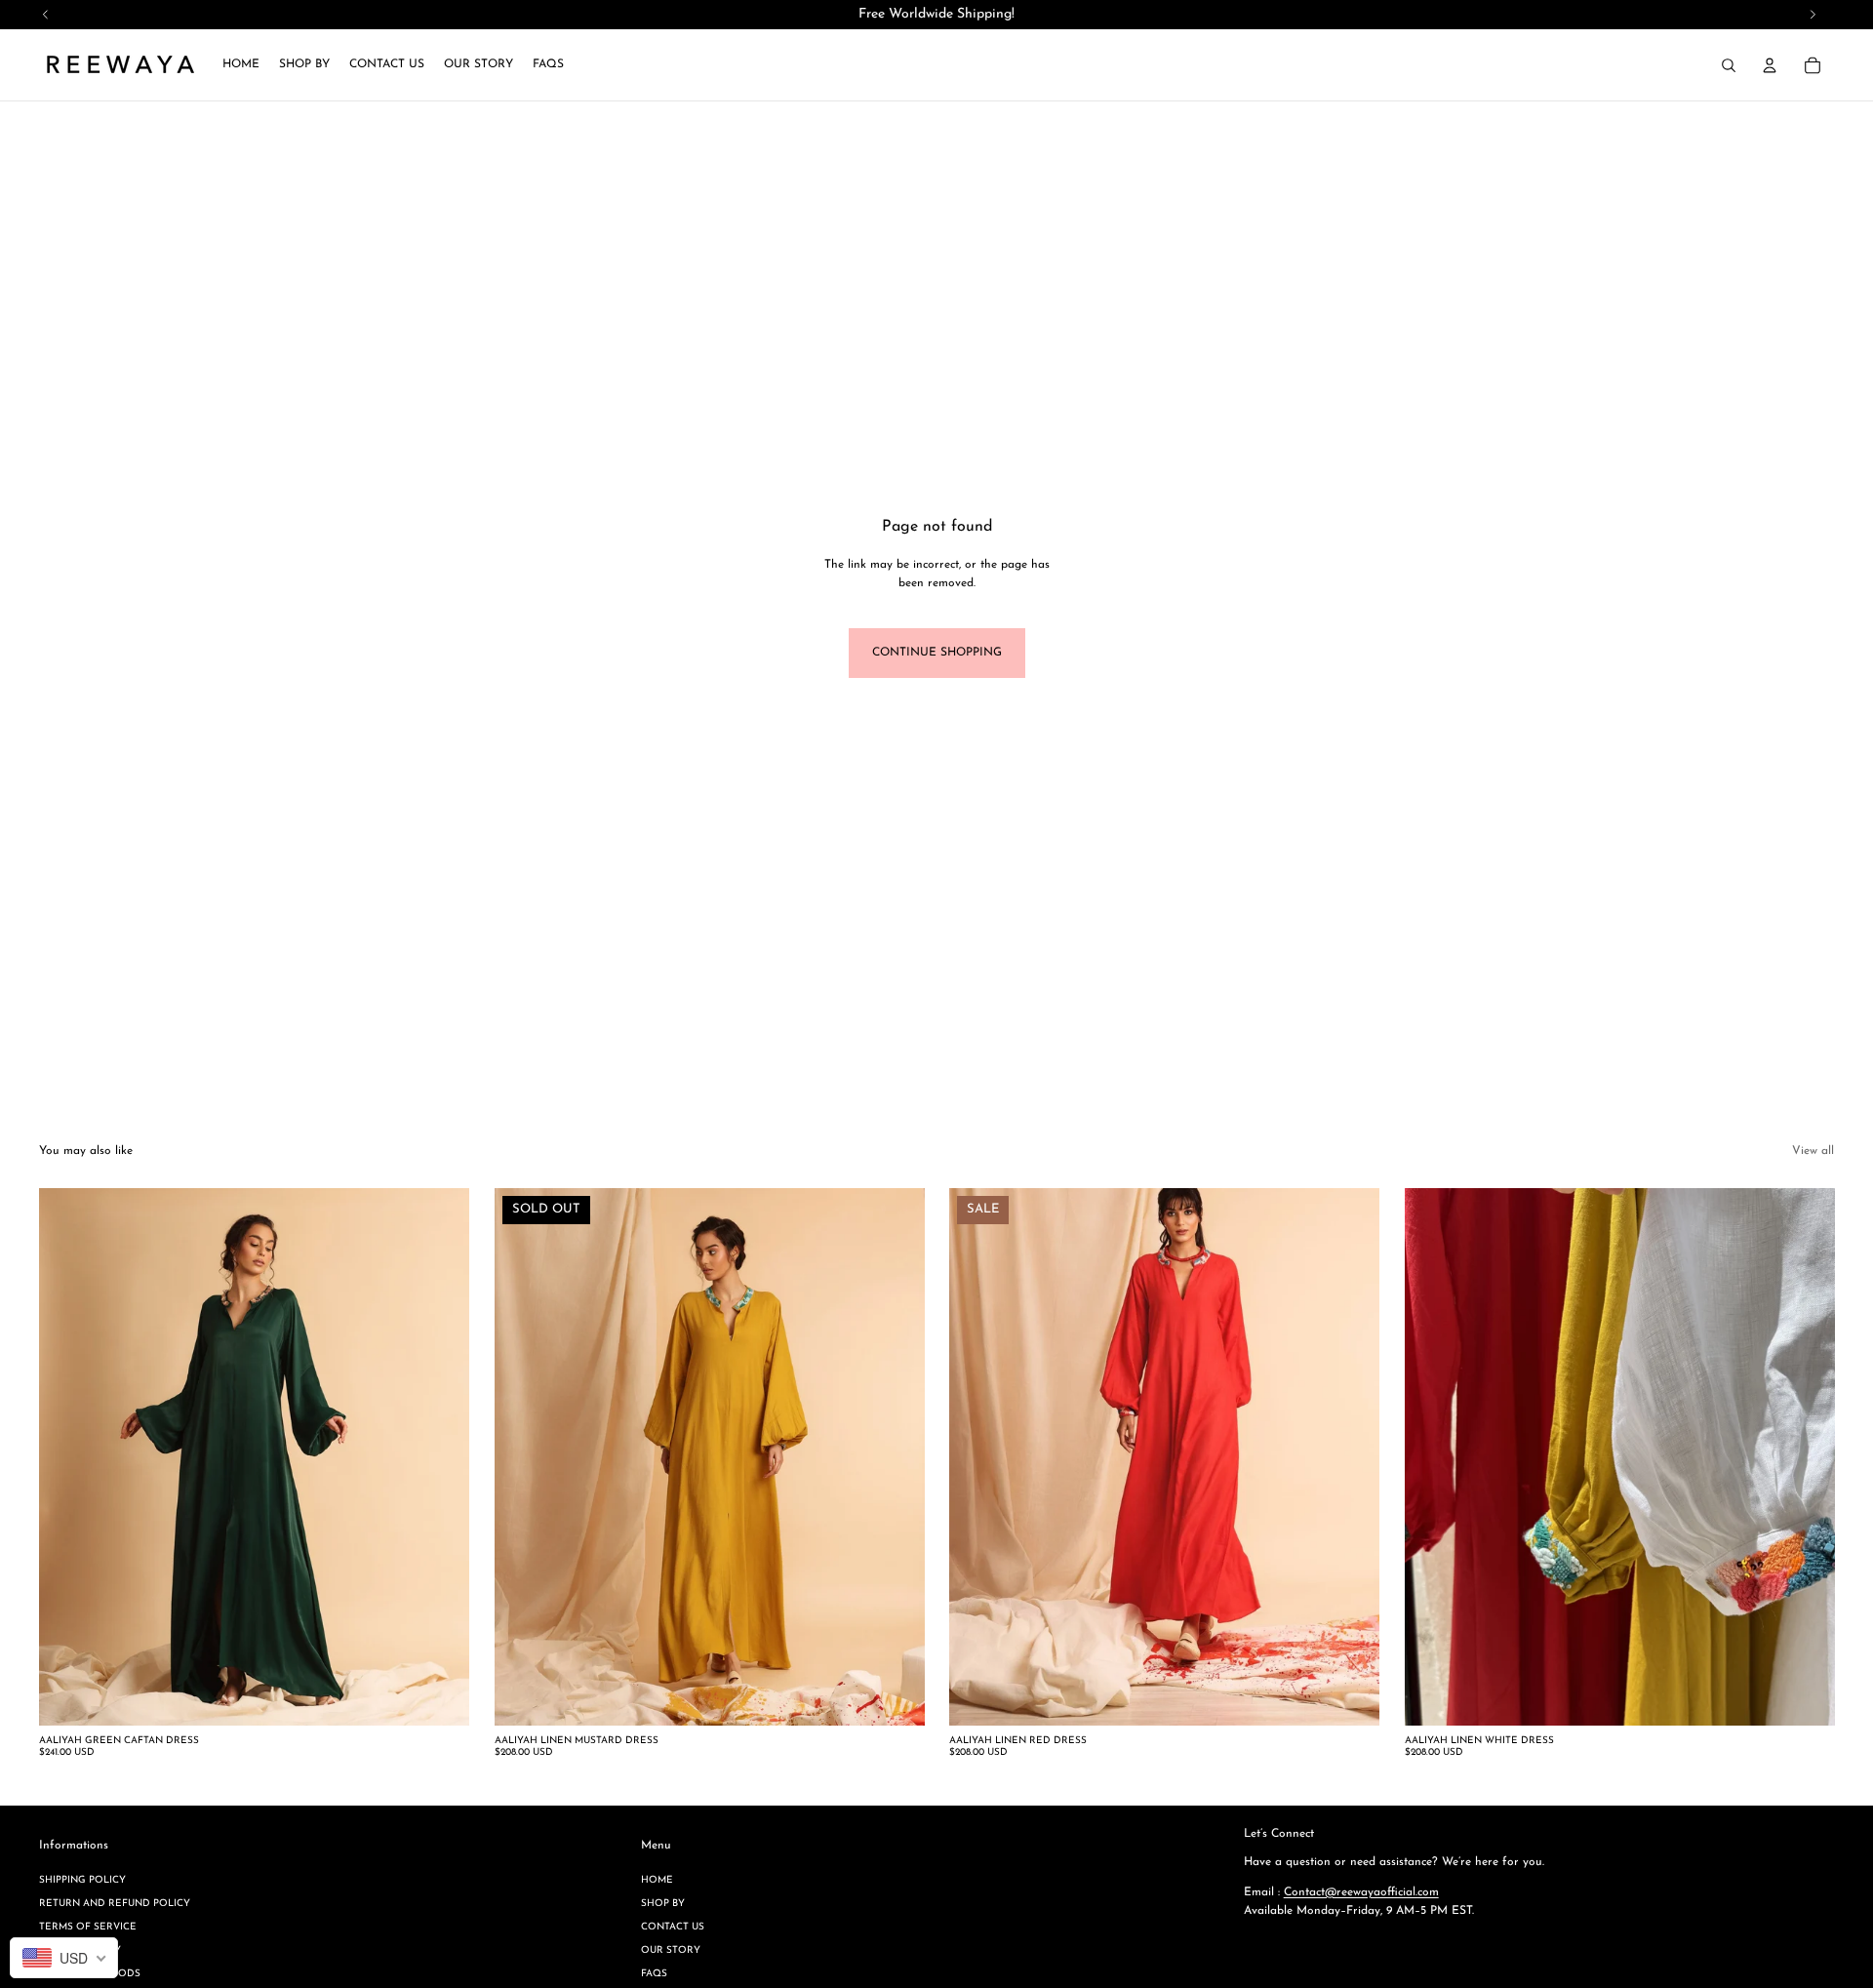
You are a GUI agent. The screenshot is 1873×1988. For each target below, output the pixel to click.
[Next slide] (440, 1457)
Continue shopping (937, 653)
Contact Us (673, 1927)
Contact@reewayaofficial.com (1361, 1892)
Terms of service (88, 1927)
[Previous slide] (68, 1457)
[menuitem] (241, 65)
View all (1813, 1151)
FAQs (654, 1974)
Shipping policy (82, 1880)
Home (657, 1880)
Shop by (663, 1904)
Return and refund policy (115, 1904)
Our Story (671, 1950)
